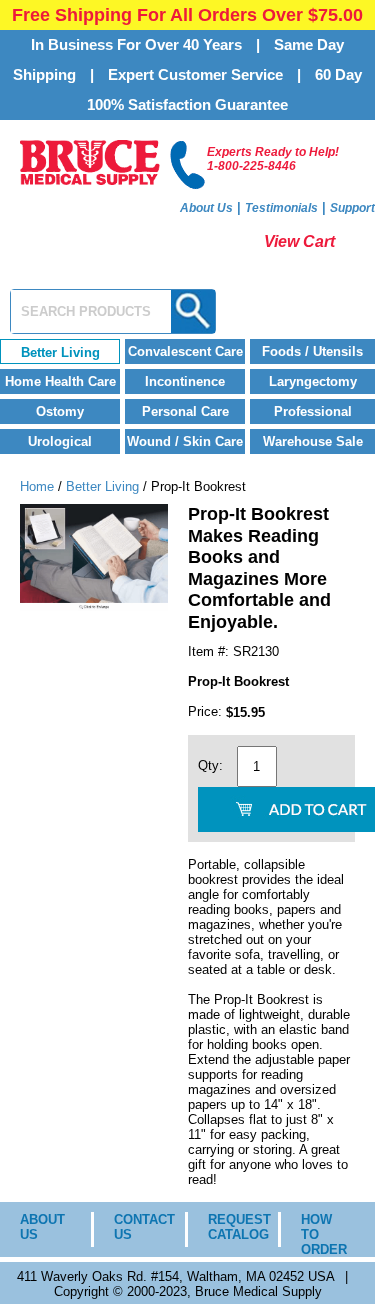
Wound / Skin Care (185, 441)
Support (352, 208)
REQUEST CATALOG (228, 1227)
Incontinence (185, 381)
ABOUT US (40, 1227)
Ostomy (60, 411)
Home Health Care (60, 381)
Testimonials (281, 208)
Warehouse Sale (313, 441)
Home (37, 486)
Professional (313, 411)
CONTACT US (134, 1227)
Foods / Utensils (312, 351)
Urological (60, 441)
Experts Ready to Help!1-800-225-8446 (273, 159)
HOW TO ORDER (323, 1234)
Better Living (60, 352)
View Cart (299, 241)
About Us (206, 208)
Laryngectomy (313, 381)
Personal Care (185, 411)
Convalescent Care (185, 351)
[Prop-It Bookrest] (94, 606)
